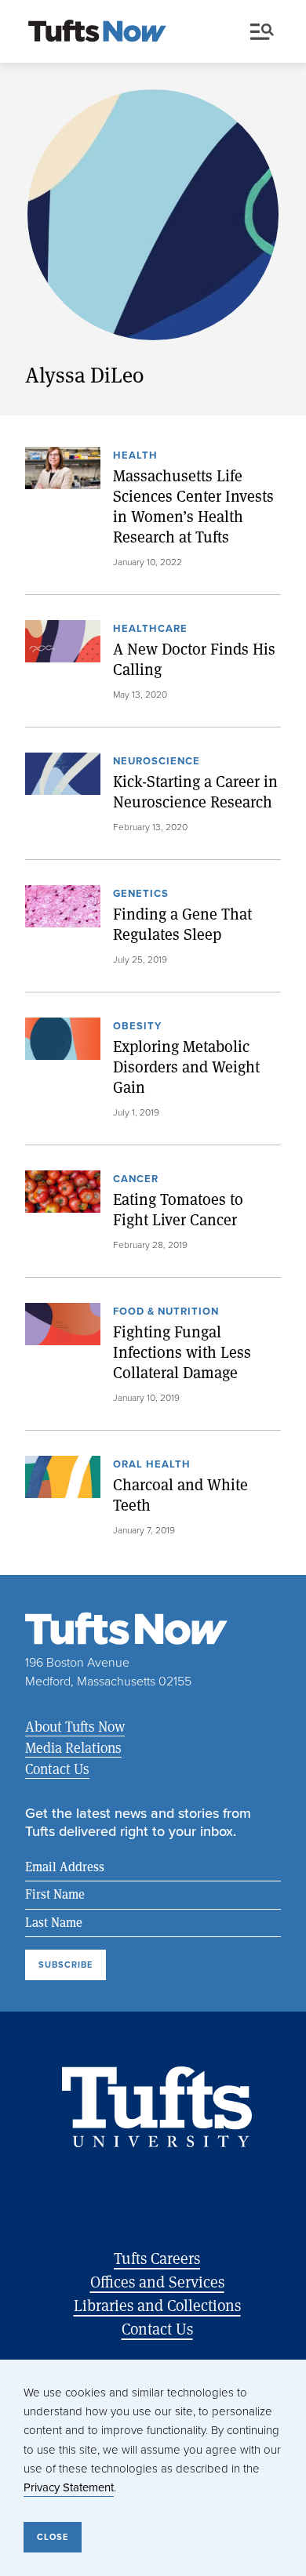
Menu (265, 32)
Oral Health (152, 1465)
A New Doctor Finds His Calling (194, 659)
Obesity (137, 1027)
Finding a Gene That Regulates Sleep (182, 924)
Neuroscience (157, 762)
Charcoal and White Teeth (180, 1495)
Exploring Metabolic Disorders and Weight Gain (186, 1067)
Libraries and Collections (157, 2305)
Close (53, 2537)
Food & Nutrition (166, 1312)
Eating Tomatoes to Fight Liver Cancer (178, 1210)
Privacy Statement (69, 2487)
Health (135, 456)
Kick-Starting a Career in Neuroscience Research (195, 792)
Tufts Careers (157, 2258)
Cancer (136, 1180)
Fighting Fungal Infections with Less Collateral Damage (182, 1352)
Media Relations (73, 1747)
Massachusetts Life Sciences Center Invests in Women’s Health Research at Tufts (193, 506)
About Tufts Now (75, 1726)
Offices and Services (157, 2282)
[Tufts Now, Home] (97, 32)
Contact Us (57, 1769)
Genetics (141, 894)
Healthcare (150, 629)
